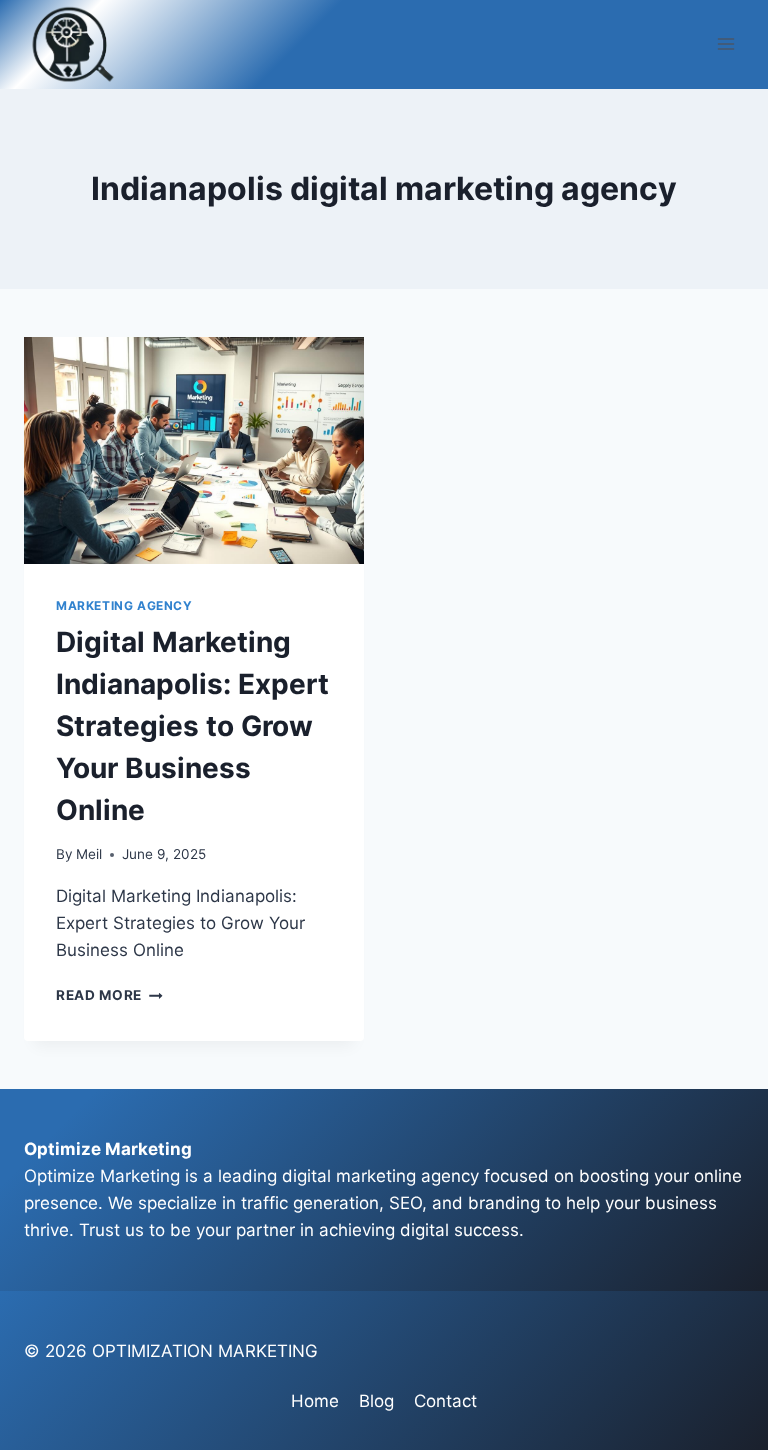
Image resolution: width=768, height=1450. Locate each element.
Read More (109, 995)
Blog (376, 1401)
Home (315, 1401)
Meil (89, 854)
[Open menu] (725, 44)
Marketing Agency (124, 605)
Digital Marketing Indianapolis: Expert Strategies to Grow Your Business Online (192, 726)
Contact (445, 1401)
